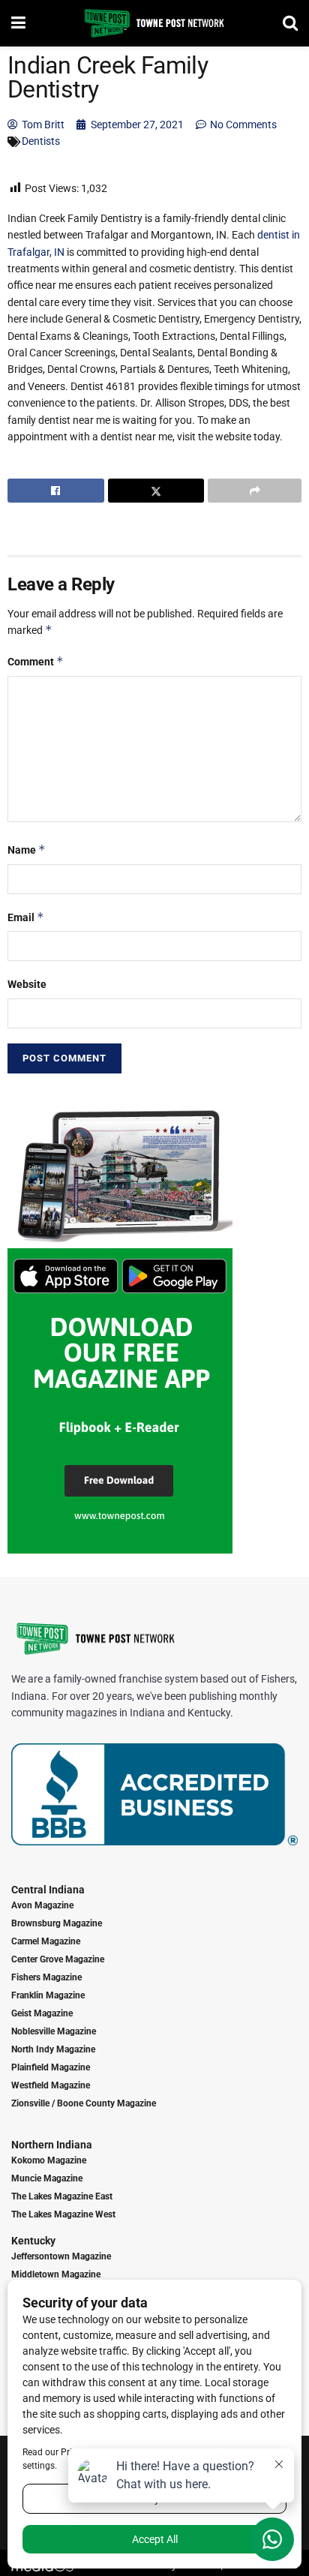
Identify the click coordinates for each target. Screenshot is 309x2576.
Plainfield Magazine (51, 2067)
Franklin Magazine (48, 1995)
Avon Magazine (42, 1905)
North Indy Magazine (53, 2049)
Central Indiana (48, 1890)
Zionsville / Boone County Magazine (84, 2103)
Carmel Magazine (46, 1941)
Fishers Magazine (46, 1977)
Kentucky (33, 2241)
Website (27, 984)
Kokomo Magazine (49, 2160)
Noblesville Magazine (54, 2031)
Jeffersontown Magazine (61, 2256)
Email (26, 917)
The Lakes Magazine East (62, 2196)
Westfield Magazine (51, 2085)
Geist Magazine (42, 2013)
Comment (36, 661)
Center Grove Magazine (58, 1959)
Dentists (41, 141)
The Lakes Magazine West (63, 2214)
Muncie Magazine (47, 2178)
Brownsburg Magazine (57, 1923)
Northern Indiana (52, 2145)
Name (27, 850)
